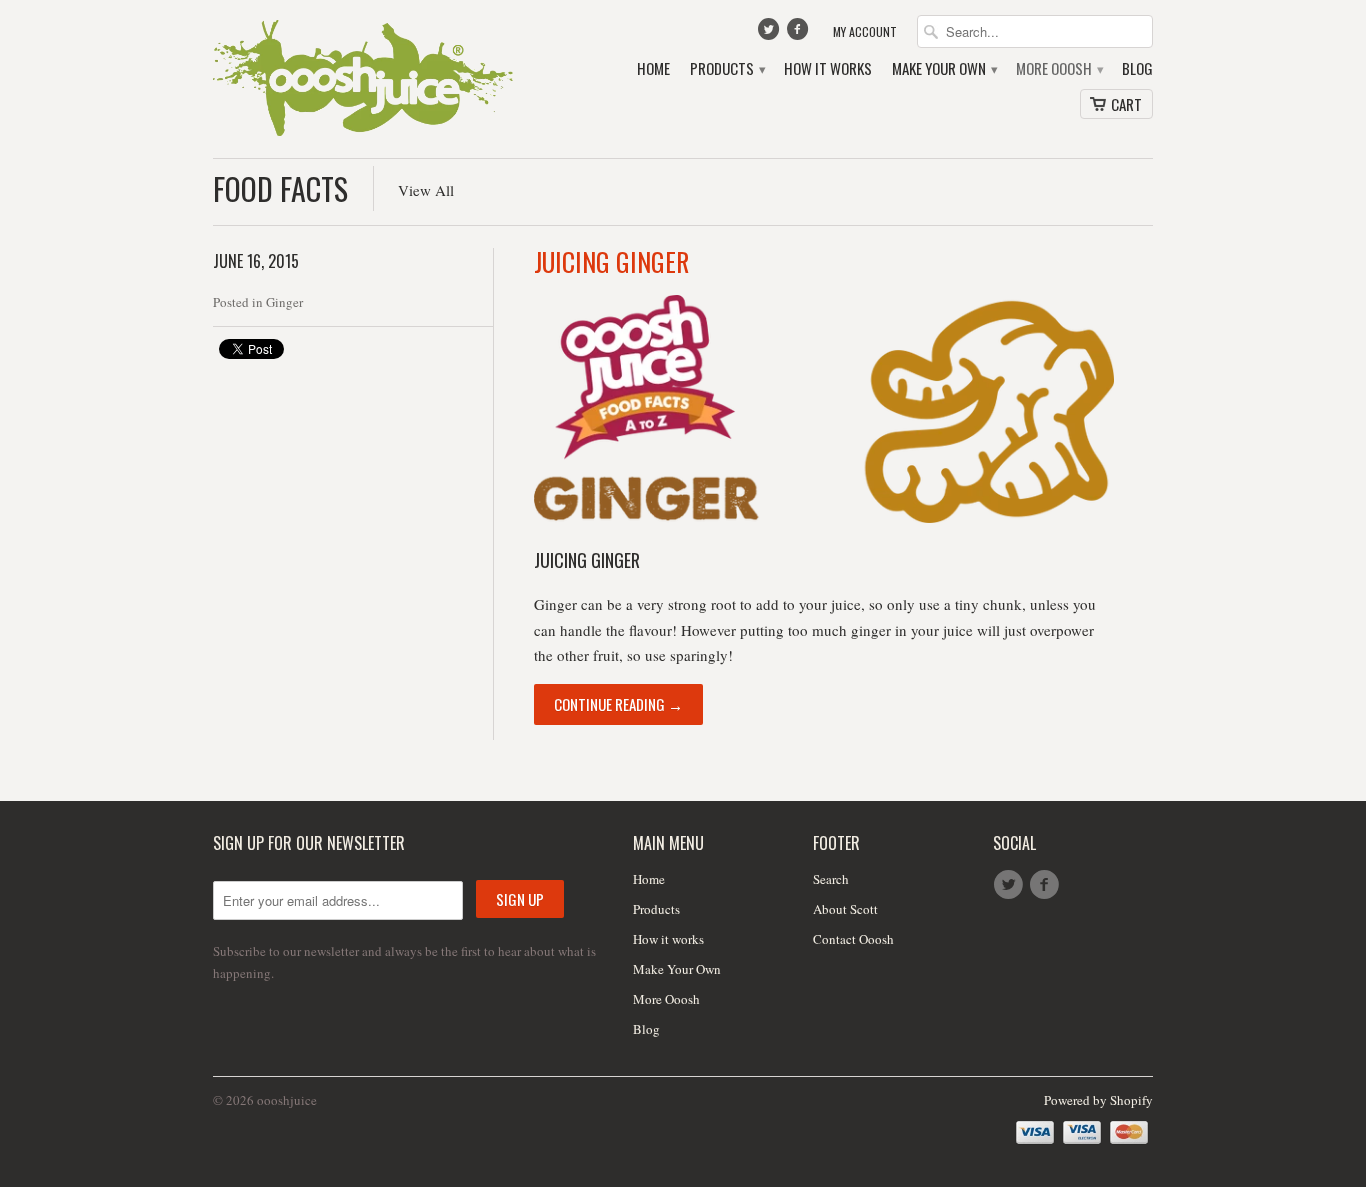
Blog (1137, 69)
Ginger (284, 302)
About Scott (845, 909)
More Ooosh (1059, 69)
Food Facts (280, 188)
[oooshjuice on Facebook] (800, 34)
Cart (1126, 104)
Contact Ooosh (853, 939)
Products (727, 69)
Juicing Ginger (611, 261)
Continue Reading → (618, 704)
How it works (828, 69)
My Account (865, 31)
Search (831, 879)
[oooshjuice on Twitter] (770, 34)
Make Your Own (944, 69)
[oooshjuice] (363, 79)
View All (426, 190)
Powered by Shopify (1098, 1100)
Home (653, 69)
